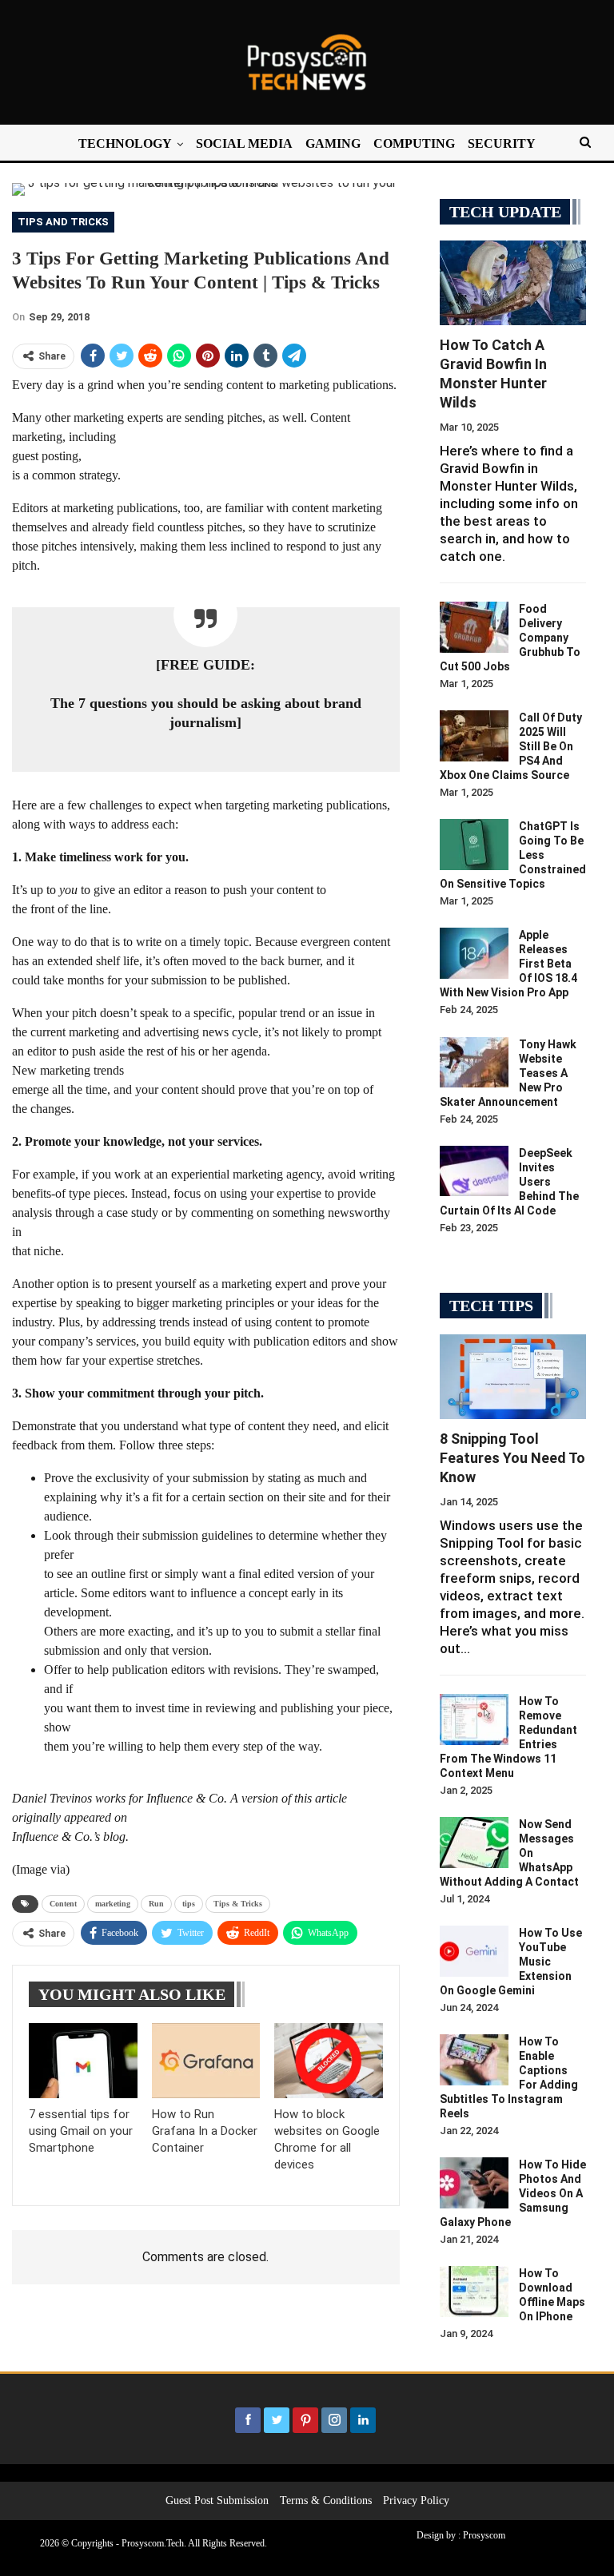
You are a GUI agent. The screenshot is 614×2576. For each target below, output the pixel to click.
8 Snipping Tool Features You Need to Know (512, 1458)
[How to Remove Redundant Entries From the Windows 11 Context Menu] (474, 1719)
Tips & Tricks (238, 1904)
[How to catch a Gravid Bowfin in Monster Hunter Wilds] (513, 283)
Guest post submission (217, 2500)
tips (189, 1904)
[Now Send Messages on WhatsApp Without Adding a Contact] (474, 1843)
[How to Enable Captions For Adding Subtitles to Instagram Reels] (474, 2060)
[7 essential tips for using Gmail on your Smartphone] (83, 2061)
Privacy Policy (416, 2500)
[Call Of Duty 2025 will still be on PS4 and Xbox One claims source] (474, 736)
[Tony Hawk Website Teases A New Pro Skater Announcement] (474, 1063)
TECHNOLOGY (125, 143)
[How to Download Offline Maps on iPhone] (474, 2292)
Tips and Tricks (63, 222)
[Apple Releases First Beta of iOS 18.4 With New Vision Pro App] (474, 953)
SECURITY (502, 143)
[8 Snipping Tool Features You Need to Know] (513, 1377)
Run (156, 1904)
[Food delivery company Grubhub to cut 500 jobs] (474, 627)
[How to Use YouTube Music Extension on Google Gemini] (474, 1951)
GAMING (333, 143)
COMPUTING (414, 143)
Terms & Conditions (326, 2500)
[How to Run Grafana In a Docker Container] (206, 2061)
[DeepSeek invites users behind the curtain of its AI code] (474, 1171)
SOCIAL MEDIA (244, 143)
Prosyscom (484, 2535)
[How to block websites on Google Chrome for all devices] (329, 2061)
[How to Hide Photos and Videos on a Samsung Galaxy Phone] (474, 2183)
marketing (113, 1904)
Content (63, 1904)
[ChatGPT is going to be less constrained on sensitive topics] (474, 845)
